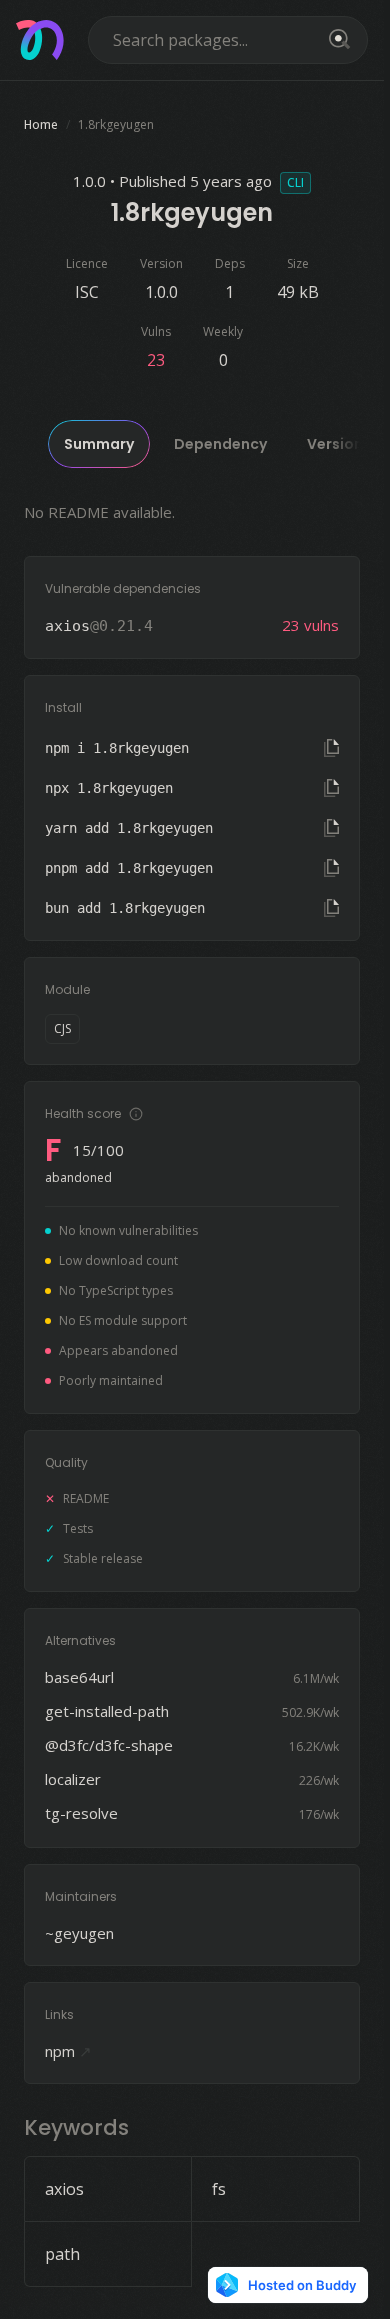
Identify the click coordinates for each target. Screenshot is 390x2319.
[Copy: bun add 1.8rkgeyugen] (331, 908)
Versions (339, 444)
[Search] (336, 40)
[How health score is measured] (136, 1114)
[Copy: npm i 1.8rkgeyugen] (331, 748)
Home (41, 124)
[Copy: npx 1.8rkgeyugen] (331, 788)
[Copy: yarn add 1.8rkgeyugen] (331, 828)
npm (68, 2051)
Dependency (220, 444)
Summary (99, 444)
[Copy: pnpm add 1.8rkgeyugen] (331, 868)
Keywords (76, 2127)
